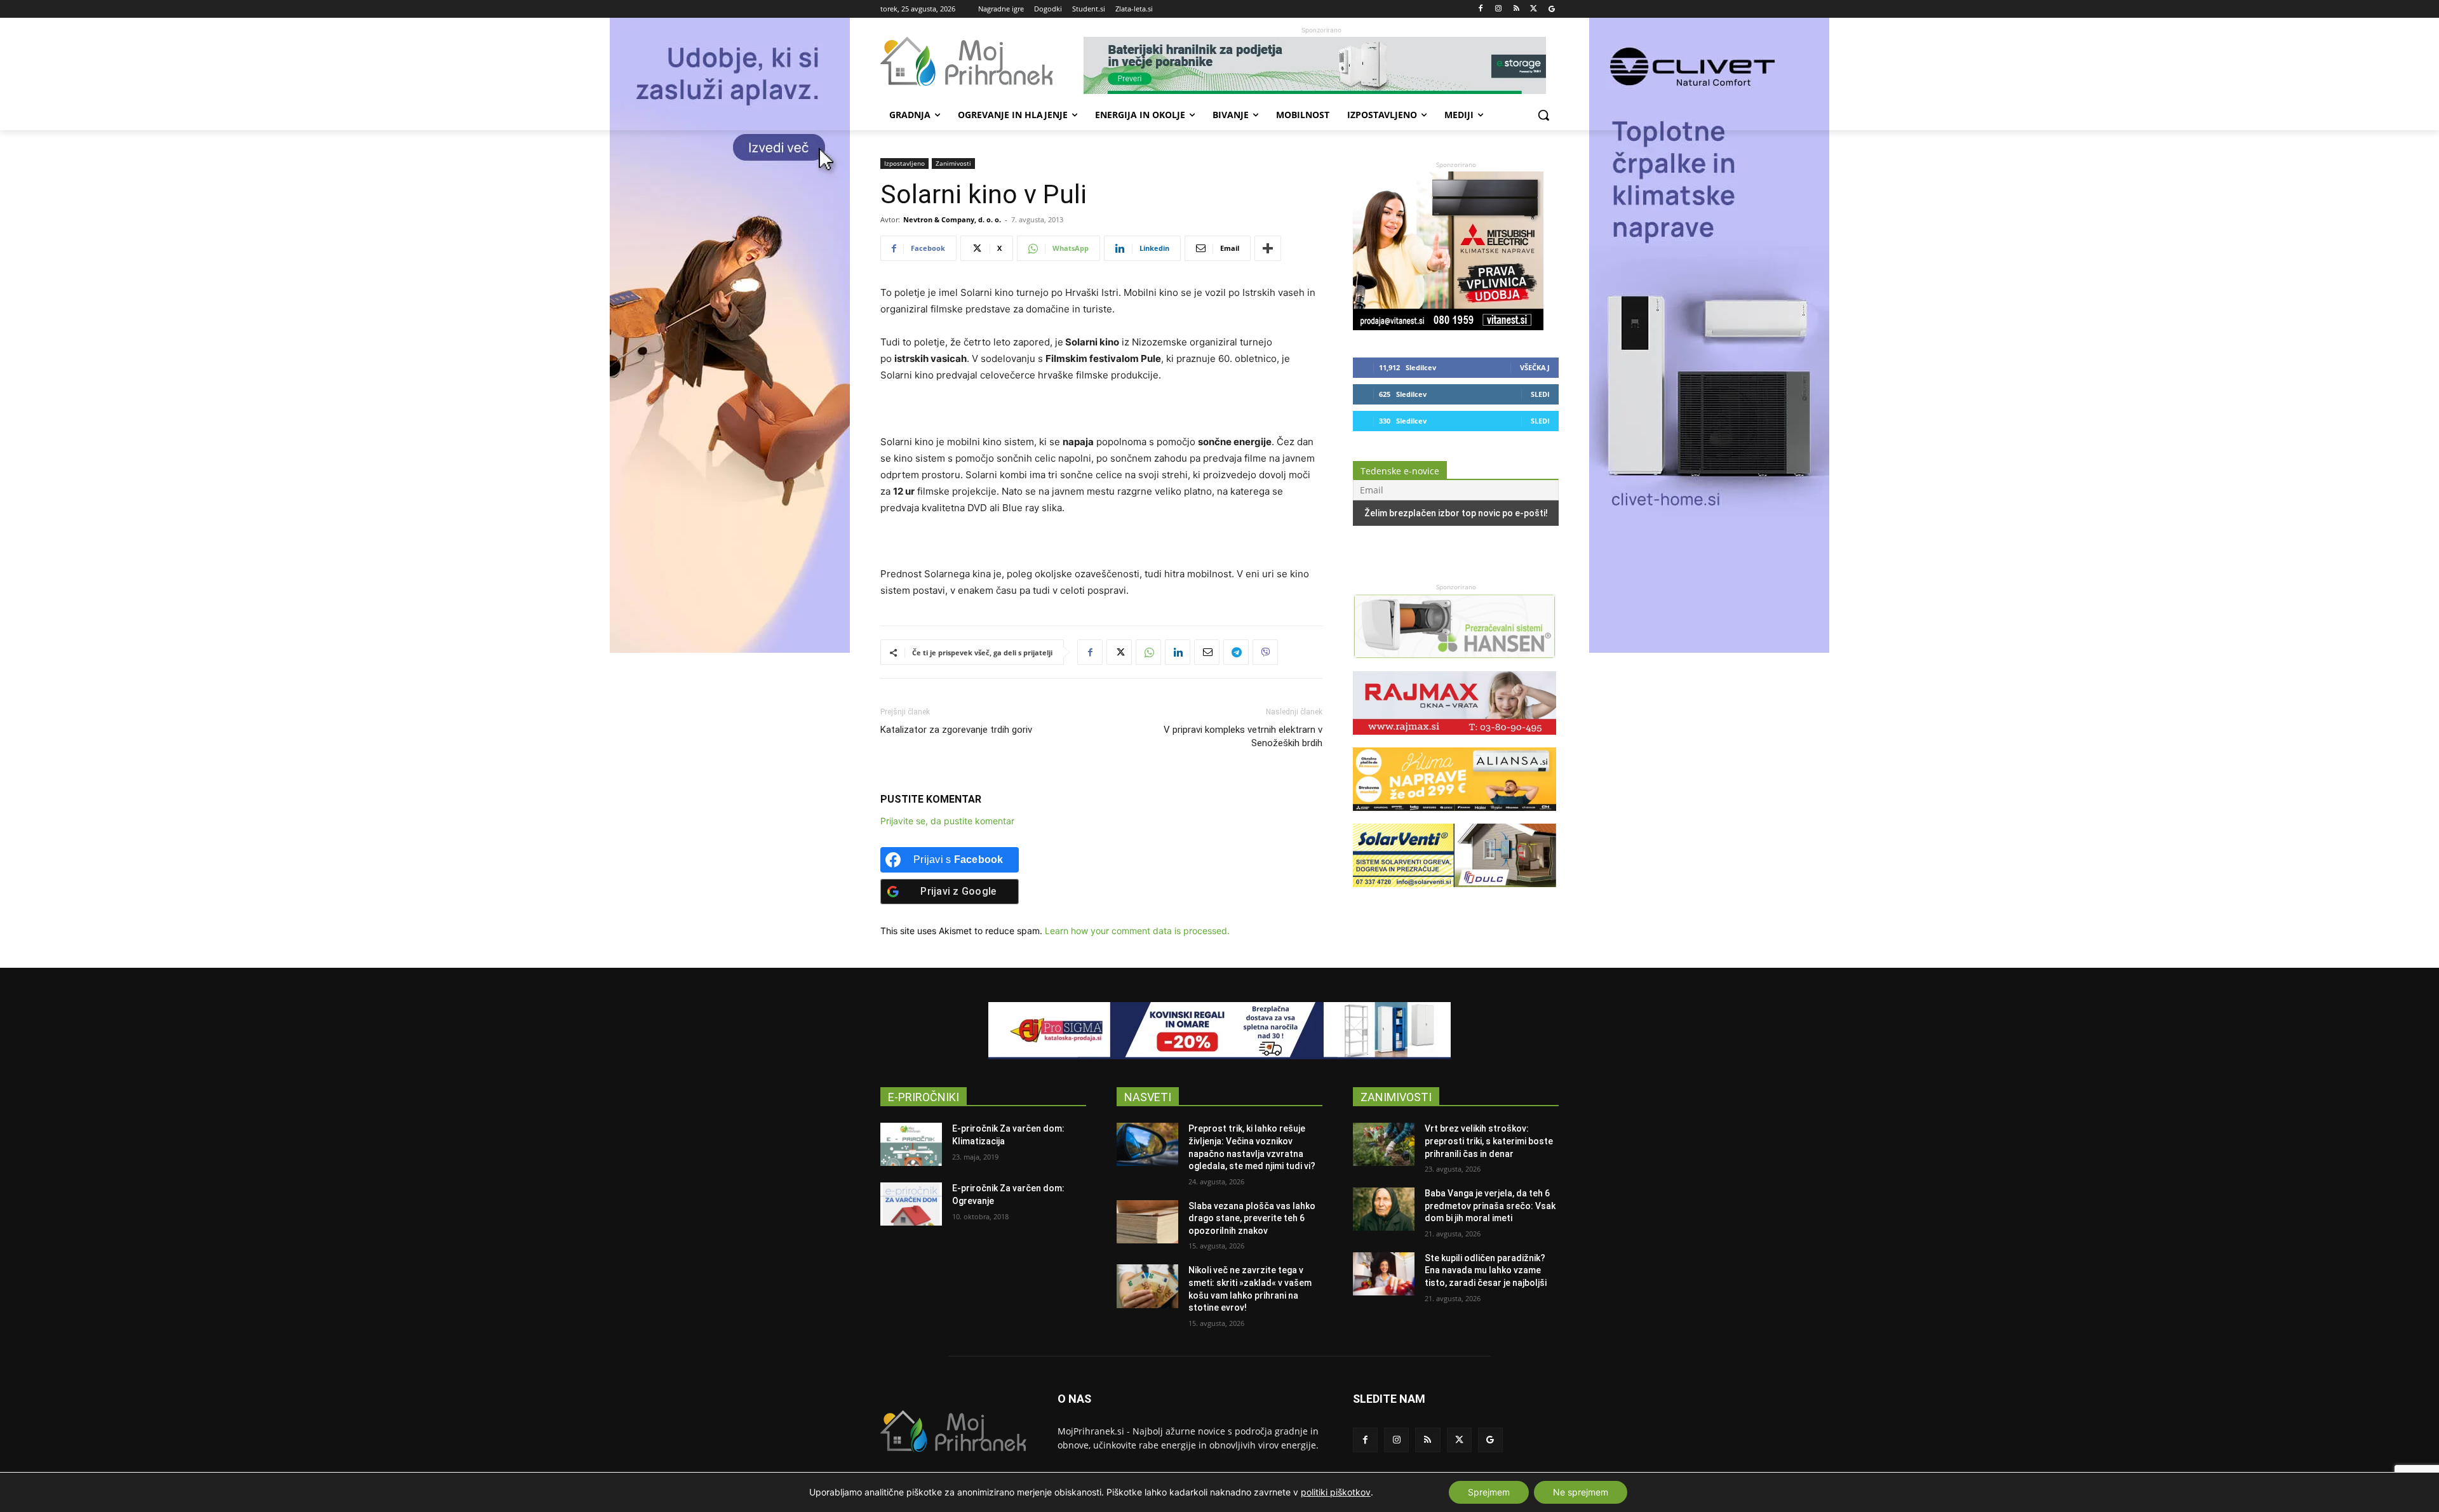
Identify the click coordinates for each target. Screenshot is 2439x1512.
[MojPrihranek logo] (982, 62)
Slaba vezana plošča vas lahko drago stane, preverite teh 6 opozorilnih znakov (1252, 1218)
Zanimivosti (953, 163)
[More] (1268, 248)
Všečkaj (1535, 367)
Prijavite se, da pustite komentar (947, 821)
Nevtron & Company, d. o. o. (952, 219)
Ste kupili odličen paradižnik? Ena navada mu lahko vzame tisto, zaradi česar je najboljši (1486, 1270)
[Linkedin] (1178, 652)
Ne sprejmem (1581, 1492)
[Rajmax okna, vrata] (1455, 741)
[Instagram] (1499, 9)
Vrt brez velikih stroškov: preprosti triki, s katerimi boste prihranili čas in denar (1489, 1141)
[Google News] (1551, 9)
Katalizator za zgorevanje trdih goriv (956, 730)
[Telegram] (1236, 652)
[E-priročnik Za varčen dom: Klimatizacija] (911, 1144)
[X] (1534, 9)
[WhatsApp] (1148, 652)
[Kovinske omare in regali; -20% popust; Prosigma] (1219, 1031)
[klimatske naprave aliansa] (1455, 817)
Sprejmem (1489, 1492)
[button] (1543, 115)
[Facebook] (1481, 9)
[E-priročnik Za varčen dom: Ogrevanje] (911, 1204)
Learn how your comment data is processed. (1137, 931)
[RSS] (1516, 9)
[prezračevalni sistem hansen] (1455, 665)
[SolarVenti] (1455, 893)
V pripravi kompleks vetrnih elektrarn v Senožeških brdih (1243, 736)
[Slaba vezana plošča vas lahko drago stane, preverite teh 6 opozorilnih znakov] (1147, 1222)
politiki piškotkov (1336, 1492)
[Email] (1207, 652)
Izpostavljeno (904, 163)
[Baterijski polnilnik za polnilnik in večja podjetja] (1321, 65)
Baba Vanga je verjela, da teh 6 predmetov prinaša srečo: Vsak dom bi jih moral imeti (1490, 1206)
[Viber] (1265, 652)
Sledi (1540, 394)
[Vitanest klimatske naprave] (1448, 327)
